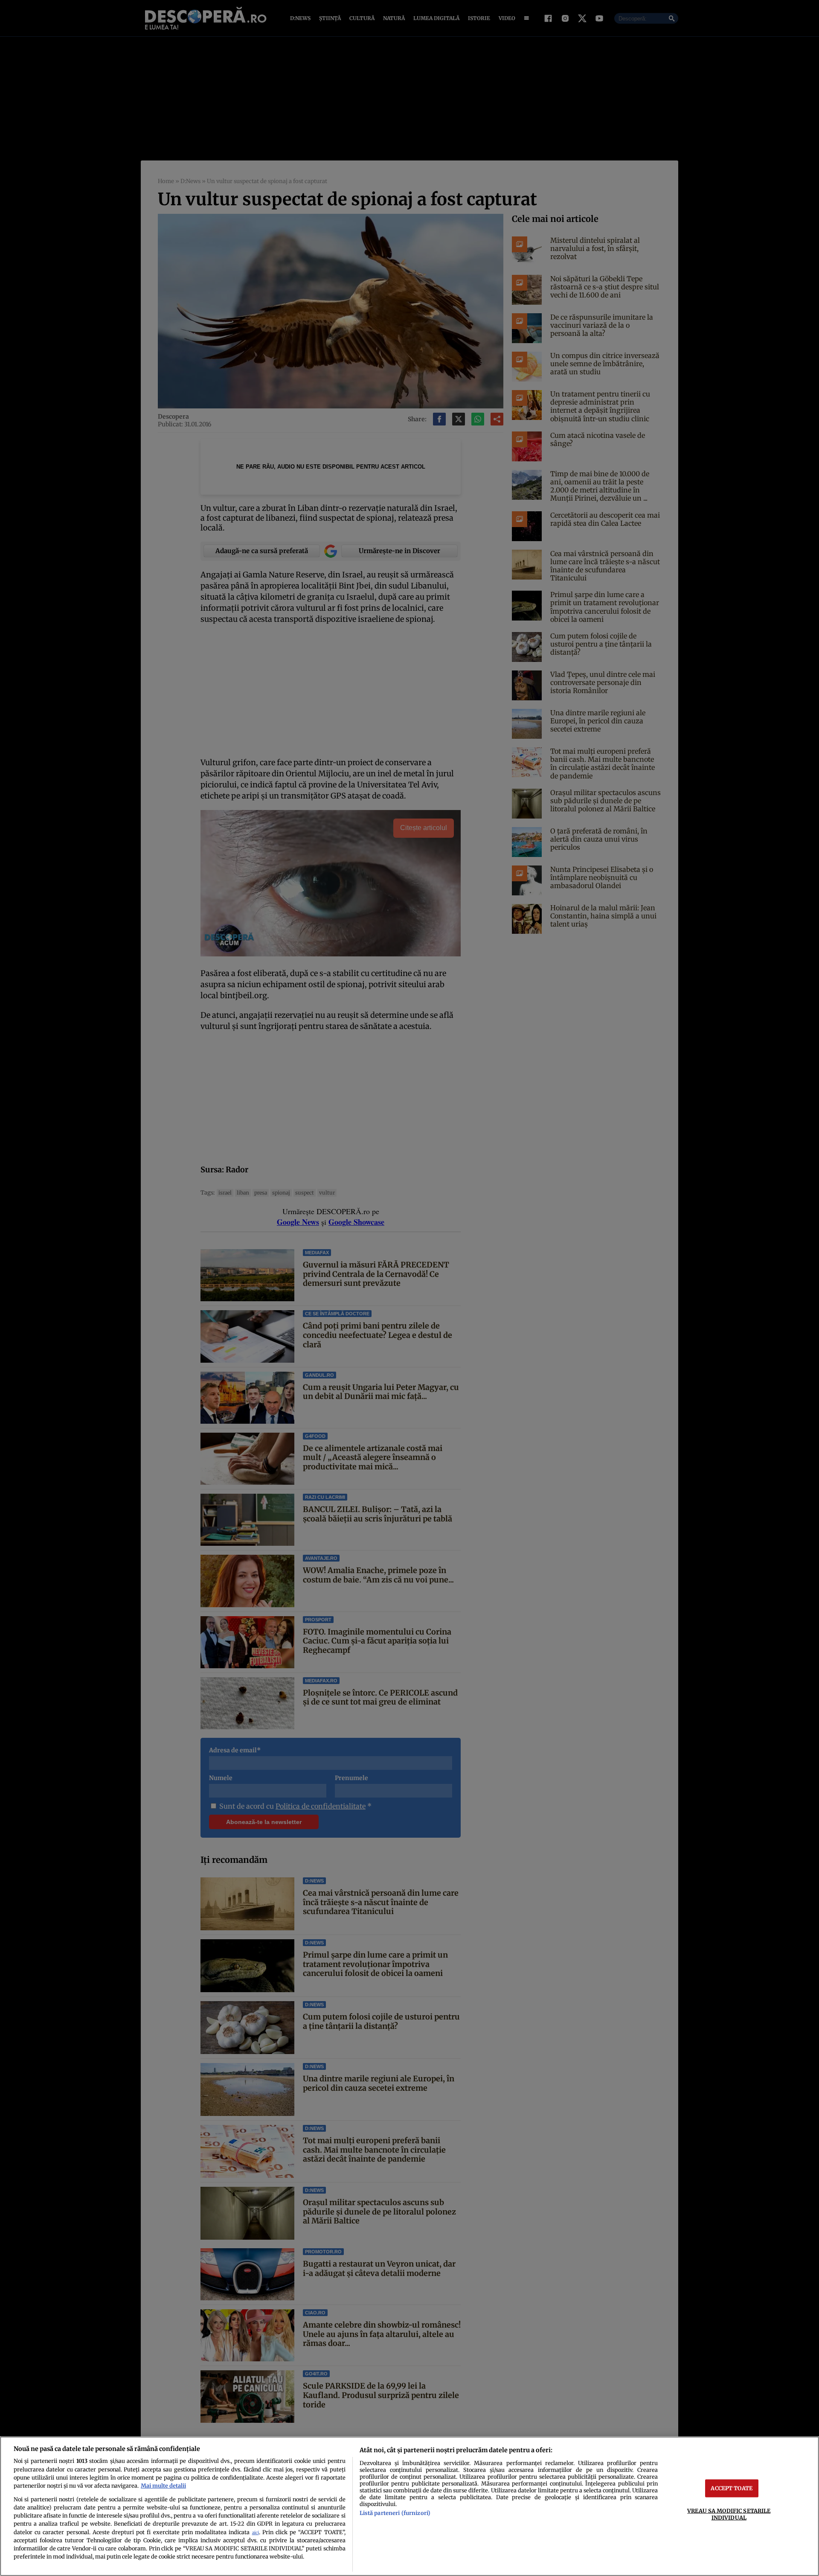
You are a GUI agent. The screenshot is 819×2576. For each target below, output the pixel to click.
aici (256, 2533)
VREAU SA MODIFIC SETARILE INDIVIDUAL (729, 2514)
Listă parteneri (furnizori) (395, 2513)
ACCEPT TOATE (732, 2488)
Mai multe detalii (163, 2486)
